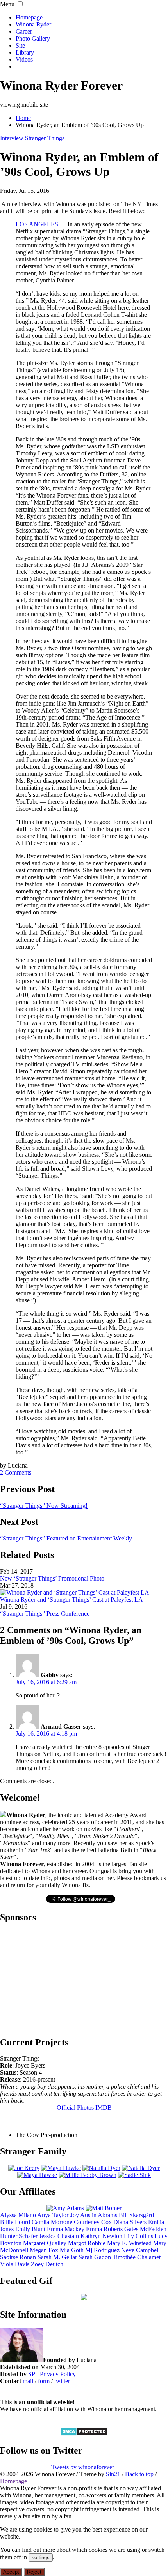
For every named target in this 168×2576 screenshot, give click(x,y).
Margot (87, 2243)
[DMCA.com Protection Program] (84, 2434)
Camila (52, 2222)
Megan (44, 2250)
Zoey (47, 2264)
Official (66, 2108)
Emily (30, 2229)
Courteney (93, 2222)
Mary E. (129, 2243)
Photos (85, 2108)
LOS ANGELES (37, 224)
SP (31, 2374)
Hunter (19, 2236)
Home (23, 118)
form (44, 2381)
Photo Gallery (33, 38)
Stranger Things (45, 138)
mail (28, 2381)
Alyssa (18, 2215)
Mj (102, 2250)
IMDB (104, 2108)
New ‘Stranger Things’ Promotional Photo (52, 1578)
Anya (58, 2215)
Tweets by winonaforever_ (84, 2467)
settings (41, 2557)
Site (20, 45)
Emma (66, 2229)
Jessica (59, 2236)
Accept (11, 2572)
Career (24, 31)
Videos (24, 59)
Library (25, 52)
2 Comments (16, 1472)
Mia (72, 2250)
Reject (34, 2572)
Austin (99, 2215)
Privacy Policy (58, 2374)
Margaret (45, 2243)
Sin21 (113, 2474)
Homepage (29, 17)
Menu (7, 4)
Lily (139, 2236)
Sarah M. (57, 2257)
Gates (145, 2229)
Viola (15, 2264)
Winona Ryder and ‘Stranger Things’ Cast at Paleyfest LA (71, 1599)
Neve (140, 2250)
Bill (136, 2215)
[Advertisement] (84, 1979)
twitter (62, 2381)
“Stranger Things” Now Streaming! (44, 1506)
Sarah (95, 2257)
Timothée (137, 2257)
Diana (130, 2222)
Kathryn (101, 2236)
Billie (15, 2222)
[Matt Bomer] (104, 2208)
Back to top (139, 2474)
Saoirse (18, 2257)
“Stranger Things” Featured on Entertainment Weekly (66, 1538)
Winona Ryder (33, 24)
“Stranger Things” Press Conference (45, 1614)
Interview (12, 138)
